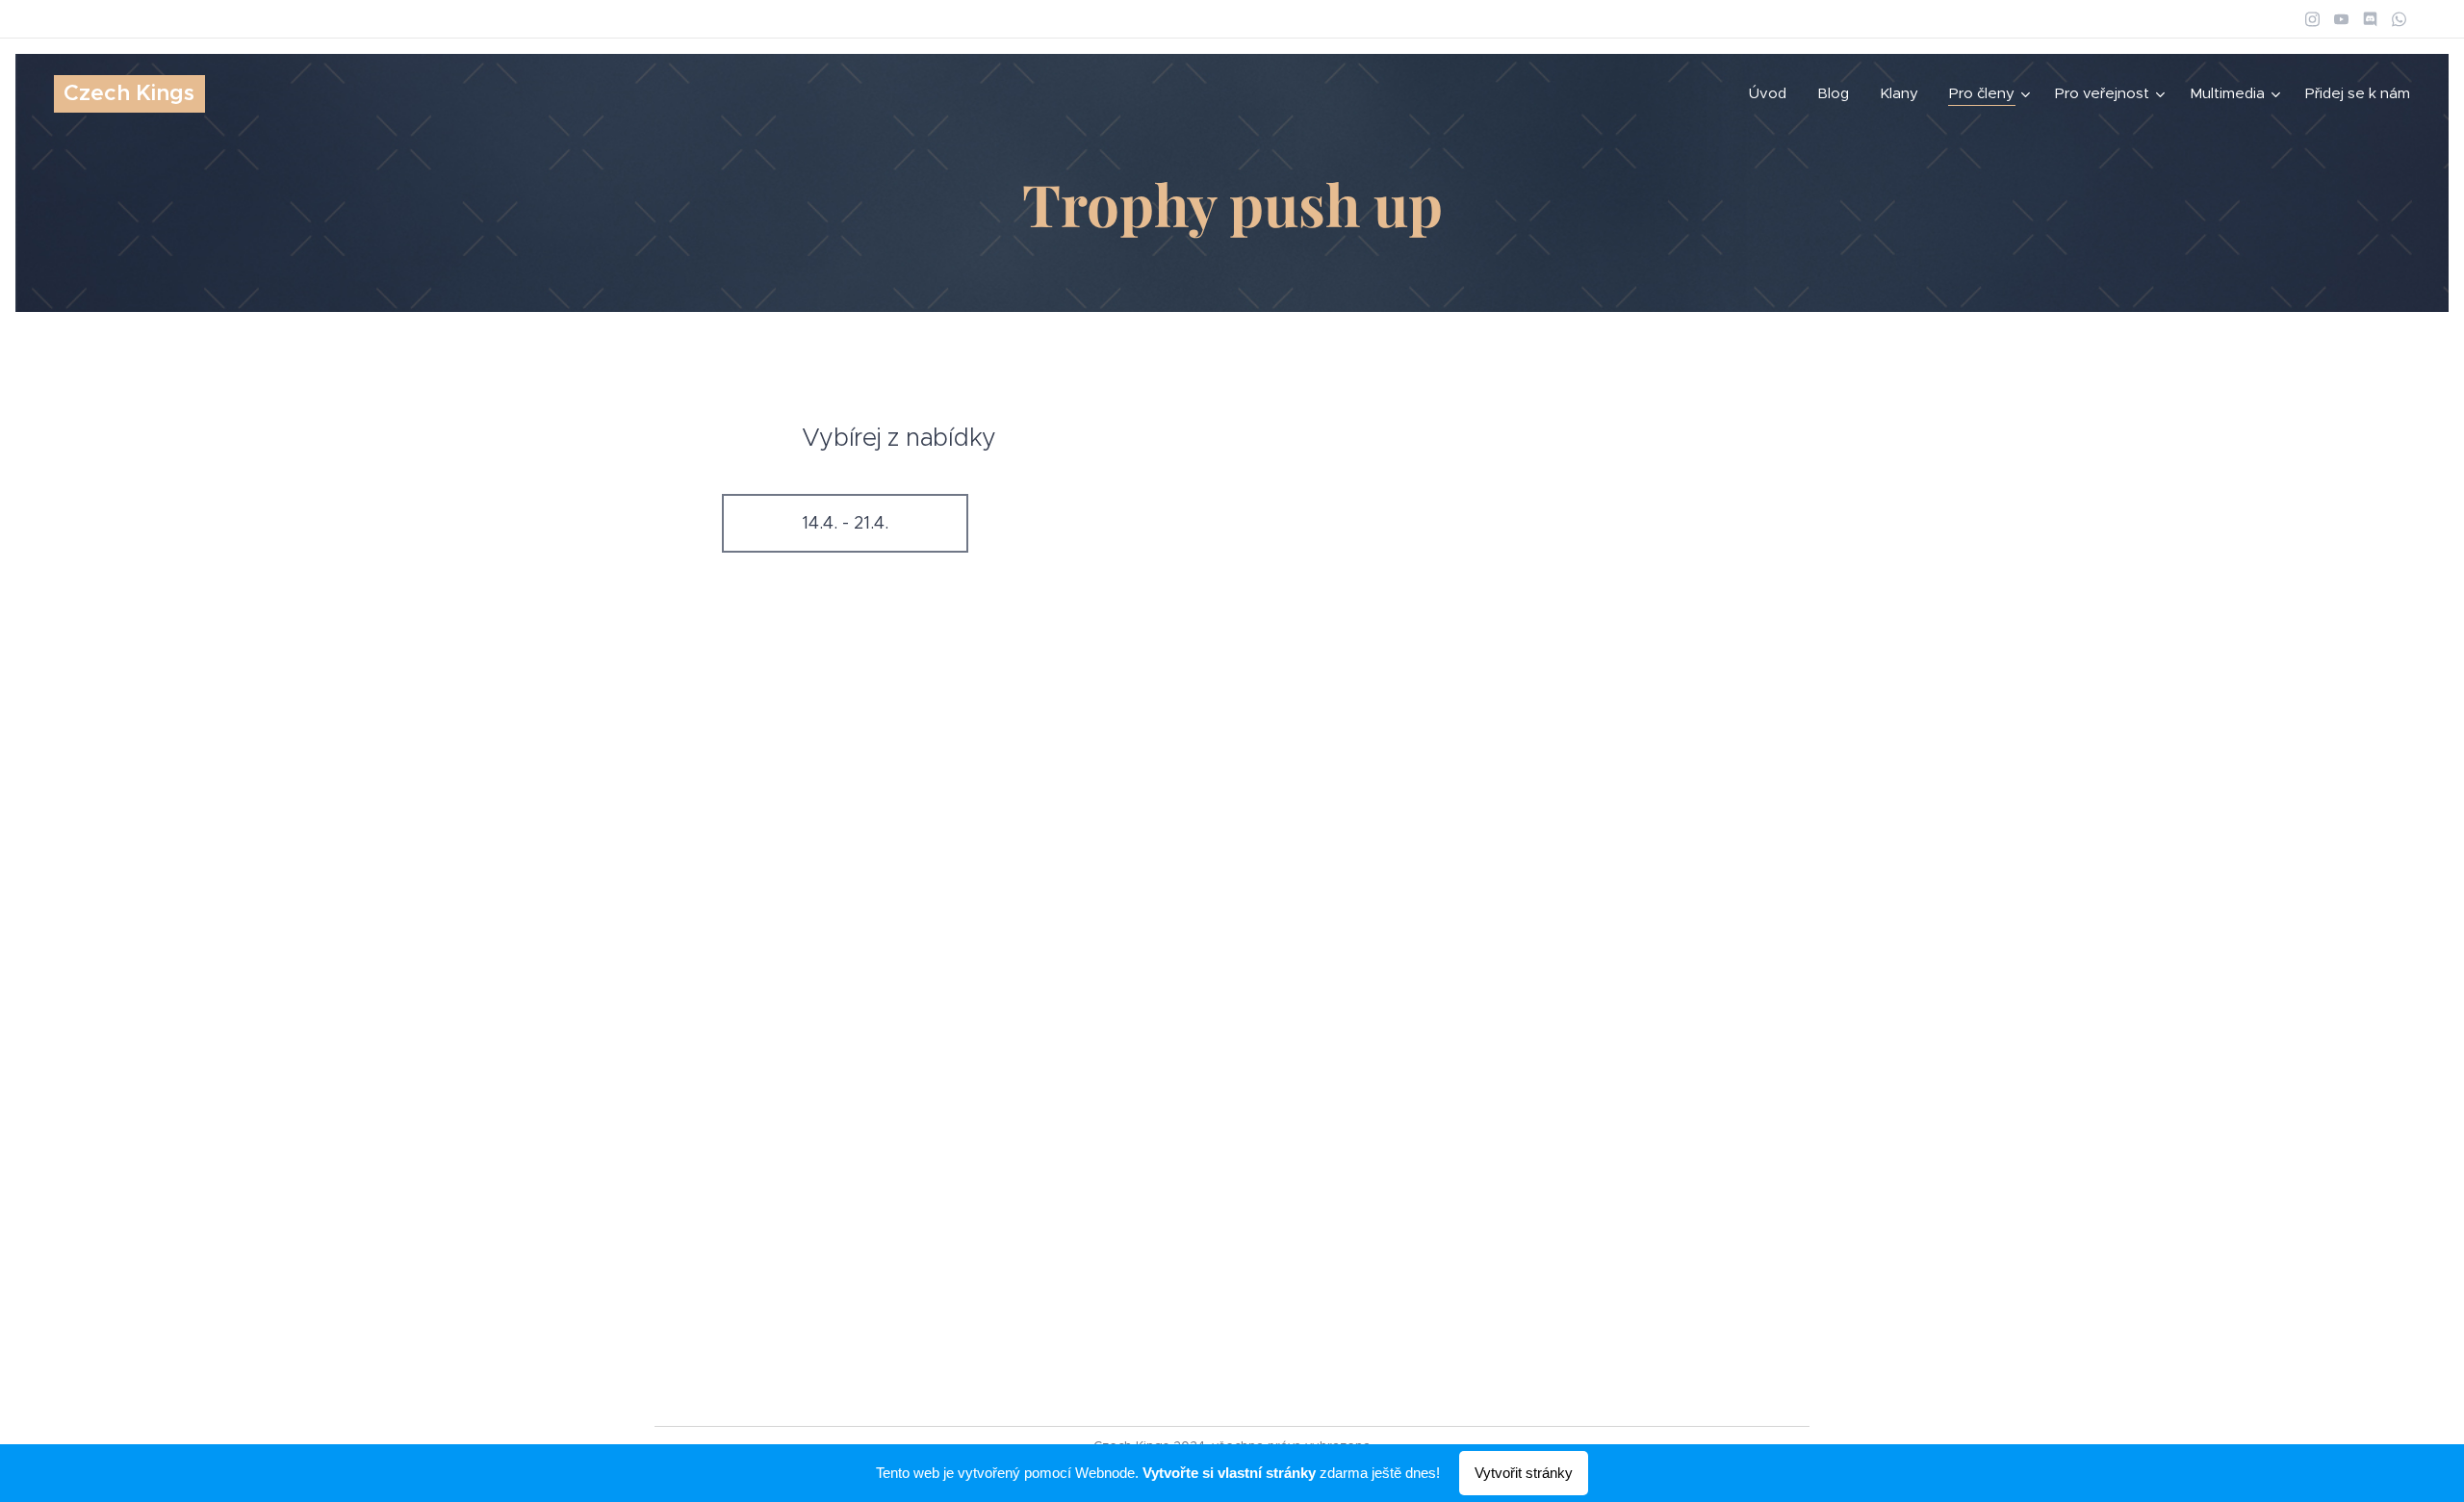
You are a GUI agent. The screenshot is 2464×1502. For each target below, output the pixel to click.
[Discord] (2370, 19)
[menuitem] (1773, 93)
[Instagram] (2312, 19)
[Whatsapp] (2399, 19)
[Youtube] (2341, 19)
